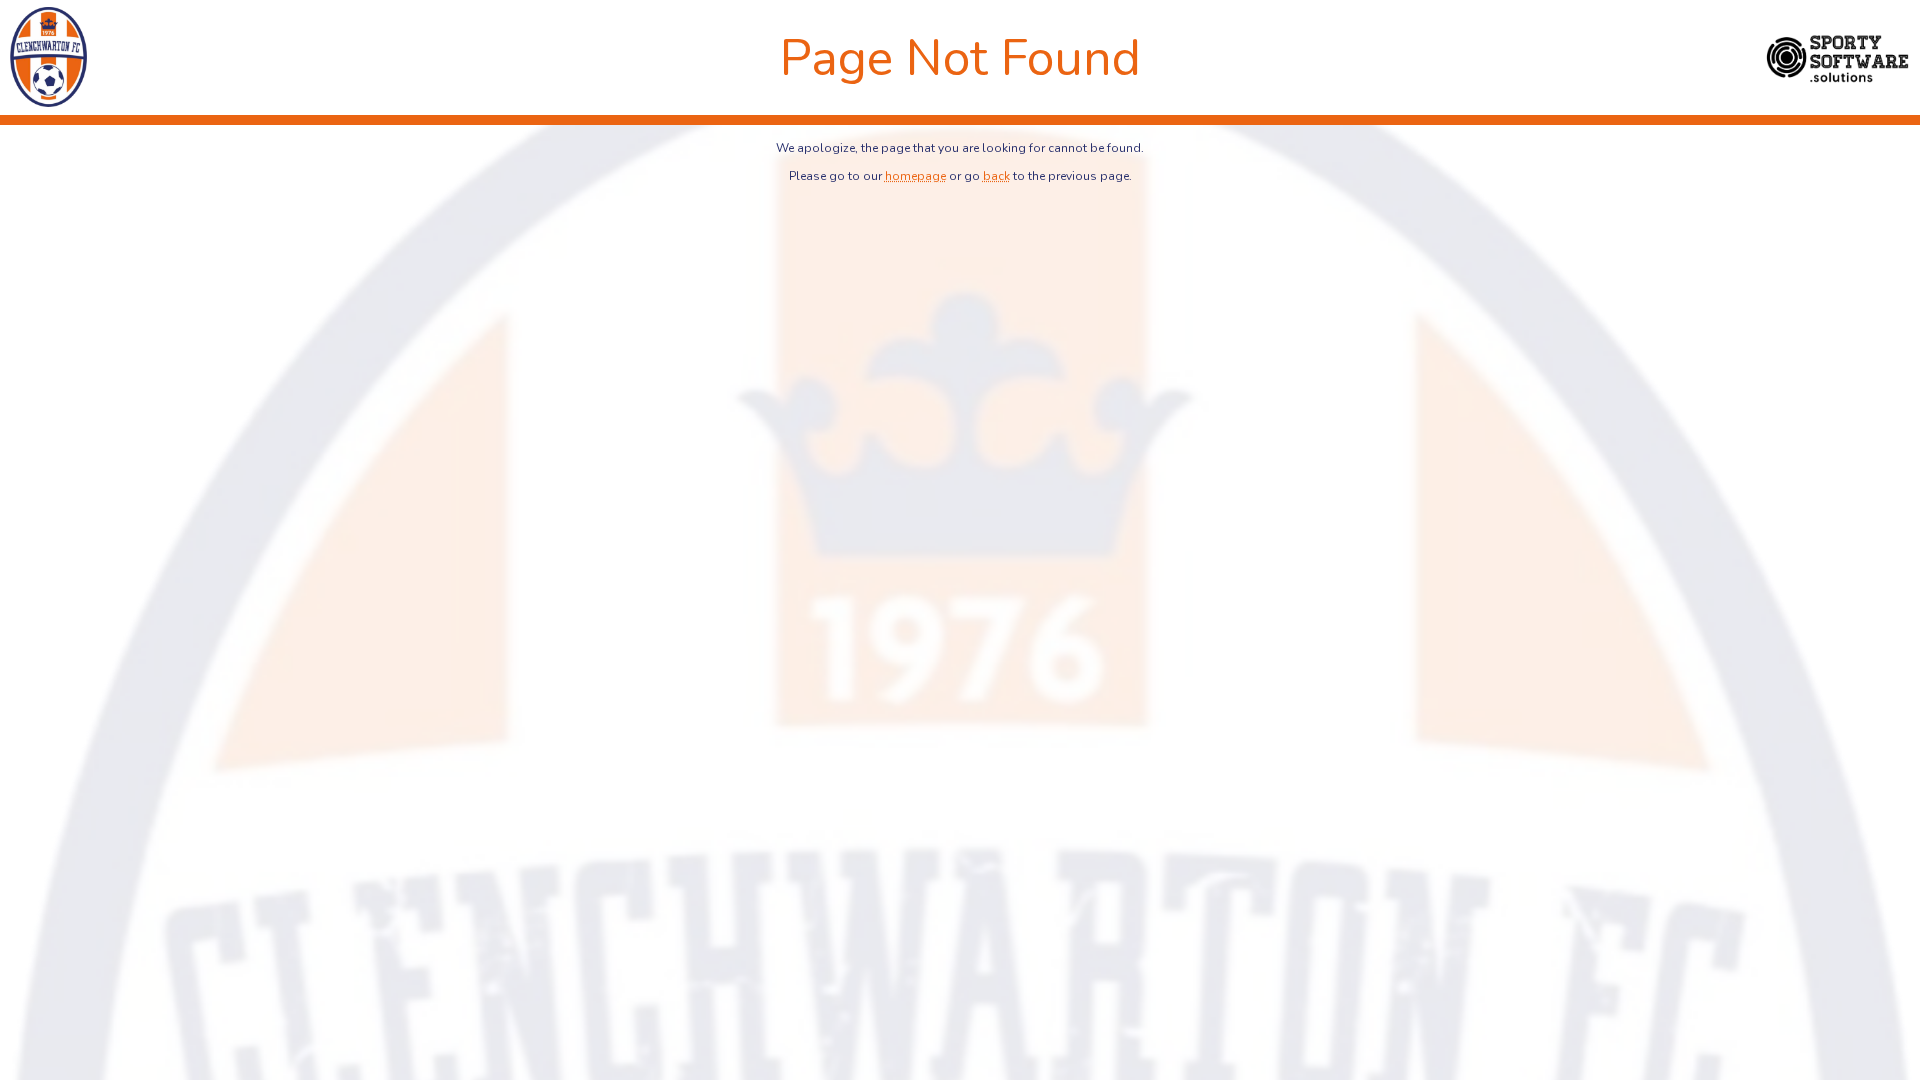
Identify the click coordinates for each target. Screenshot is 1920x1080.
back (996, 176)
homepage (915, 176)
